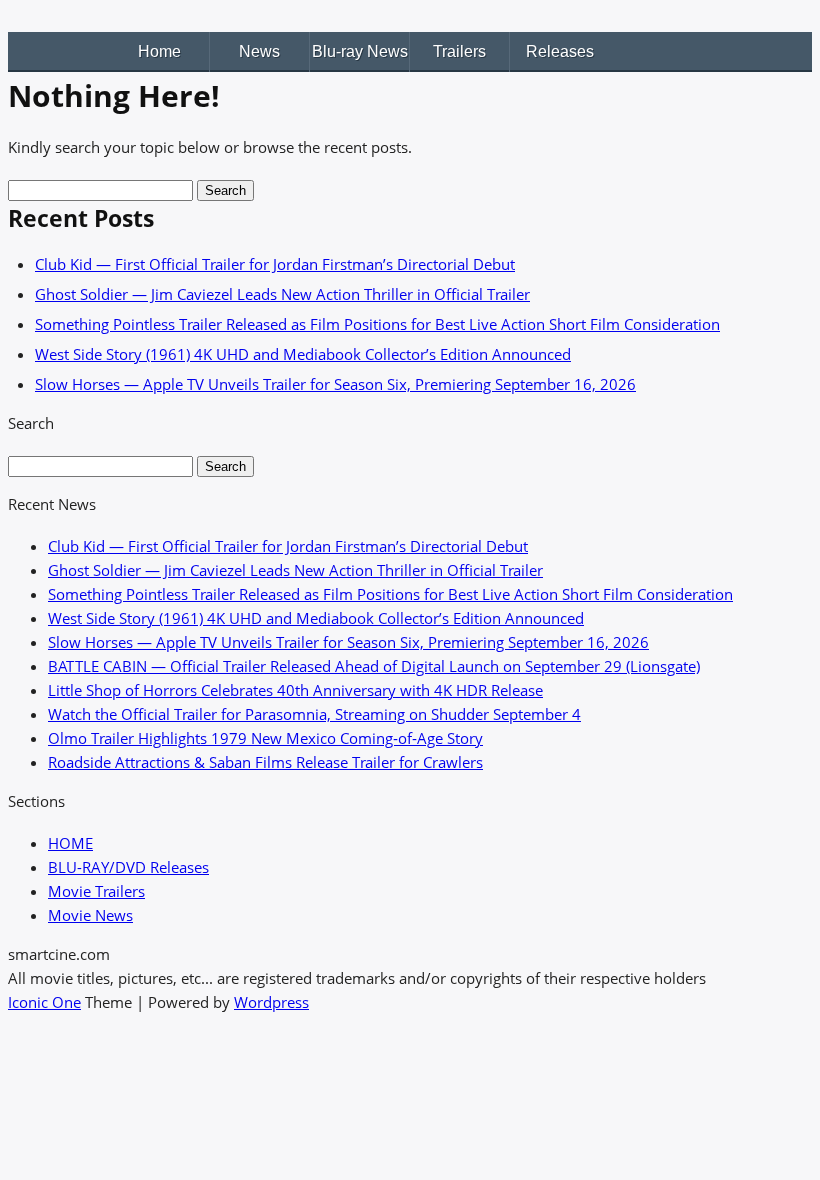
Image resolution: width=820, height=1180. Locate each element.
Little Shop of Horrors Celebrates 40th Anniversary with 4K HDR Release (295, 690)
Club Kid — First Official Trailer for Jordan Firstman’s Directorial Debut (275, 264)
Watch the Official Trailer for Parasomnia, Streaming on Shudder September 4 (314, 714)
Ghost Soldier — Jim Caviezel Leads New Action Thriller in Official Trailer (282, 294)
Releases (560, 51)
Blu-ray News (360, 51)
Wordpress (271, 1002)
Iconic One (44, 1002)
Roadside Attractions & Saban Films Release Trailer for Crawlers (265, 762)
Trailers (459, 51)
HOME (70, 843)
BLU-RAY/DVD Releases (128, 867)
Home (159, 51)
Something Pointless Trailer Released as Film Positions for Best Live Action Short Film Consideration (377, 324)
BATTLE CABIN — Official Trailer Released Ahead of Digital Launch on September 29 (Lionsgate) (374, 666)
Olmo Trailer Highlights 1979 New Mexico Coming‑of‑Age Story (265, 738)
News (259, 51)
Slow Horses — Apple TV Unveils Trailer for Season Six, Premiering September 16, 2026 (335, 384)
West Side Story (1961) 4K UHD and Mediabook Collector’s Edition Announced (303, 354)
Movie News (90, 915)
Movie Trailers (96, 891)
